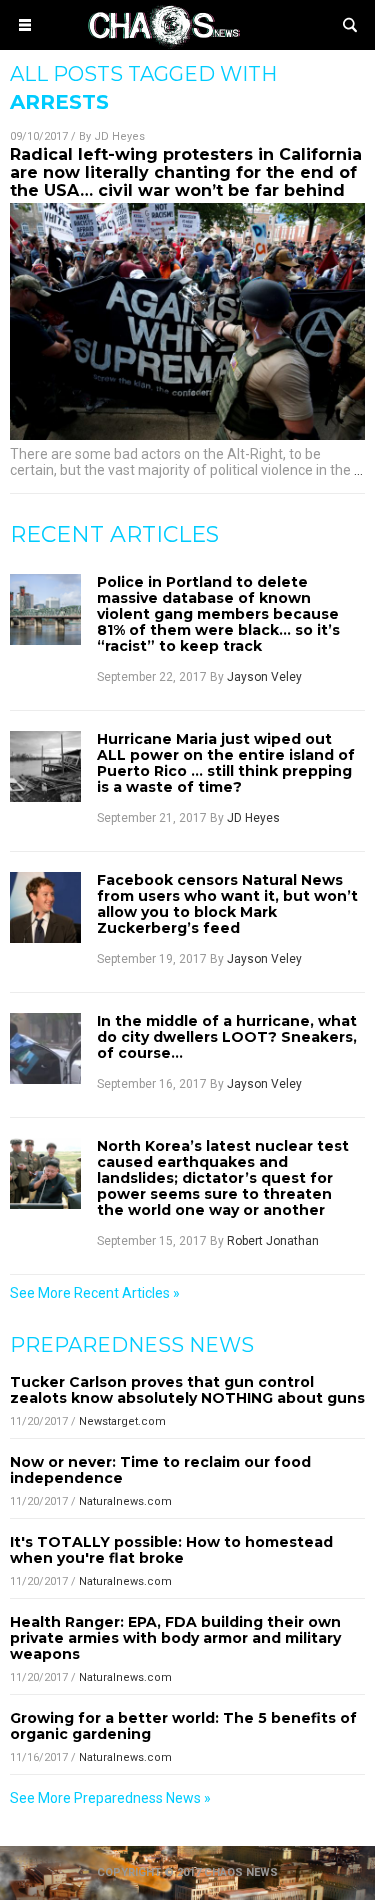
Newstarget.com (122, 1421)
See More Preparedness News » (110, 1798)
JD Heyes (119, 136)
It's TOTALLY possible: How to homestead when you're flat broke (171, 1550)
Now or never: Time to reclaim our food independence (160, 1470)
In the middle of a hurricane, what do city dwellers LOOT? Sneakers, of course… (227, 1037)
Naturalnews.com (125, 1501)
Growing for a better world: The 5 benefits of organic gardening (183, 1726)
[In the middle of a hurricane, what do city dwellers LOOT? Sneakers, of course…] (45, 1048)
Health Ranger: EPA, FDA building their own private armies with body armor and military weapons (175, 1638)
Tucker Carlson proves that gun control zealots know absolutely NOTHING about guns (187, 1390)
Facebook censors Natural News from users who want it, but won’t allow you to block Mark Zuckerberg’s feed (227, 904)
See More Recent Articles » (95, 1293)
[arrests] (188, 44)
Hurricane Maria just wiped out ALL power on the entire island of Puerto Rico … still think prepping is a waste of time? (226, 763)
